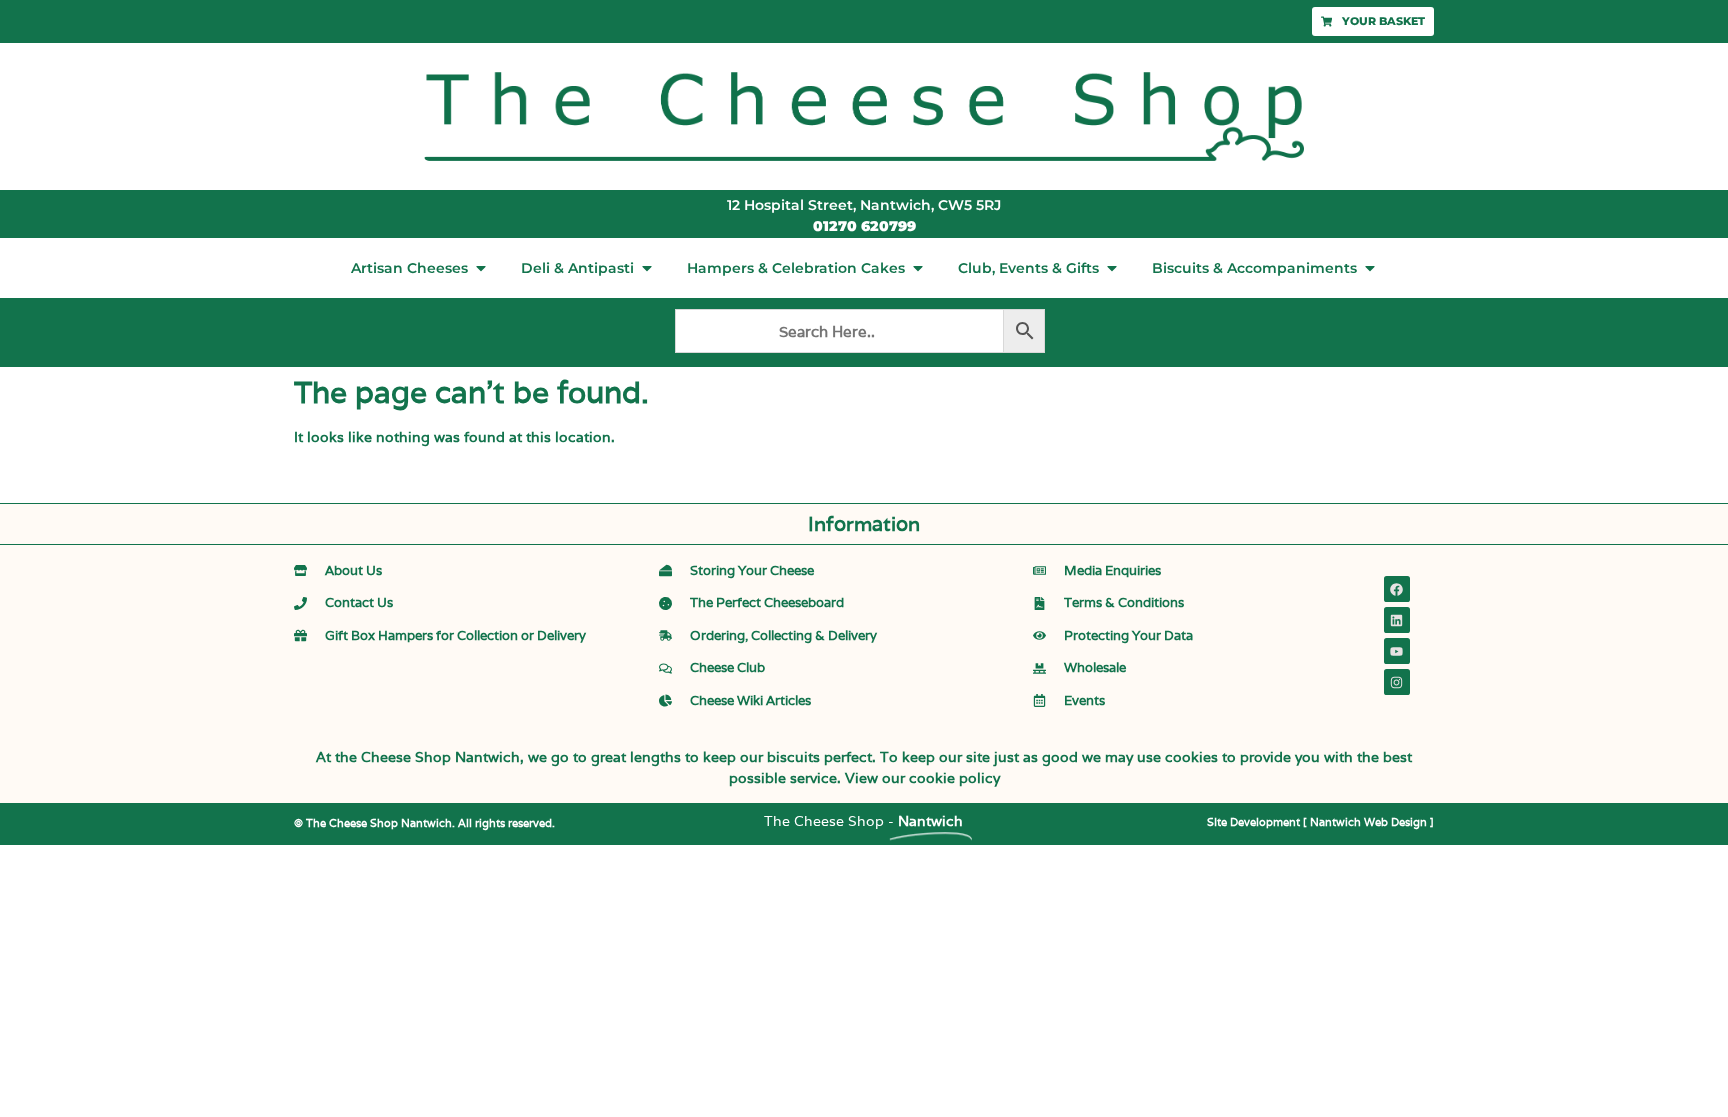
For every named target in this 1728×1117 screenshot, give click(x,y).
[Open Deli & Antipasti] (647, 268)
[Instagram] (1397, 682)
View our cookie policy (922, 778)
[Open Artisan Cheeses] (481, 268)
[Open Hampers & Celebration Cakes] (918, 268)
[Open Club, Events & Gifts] (1112, 268)
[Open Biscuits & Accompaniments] (1370, 268)
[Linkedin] (1397, 620)
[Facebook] (1397, 589)
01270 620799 (864, 226)
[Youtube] (1397, 651)
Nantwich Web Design (1368, 822)
